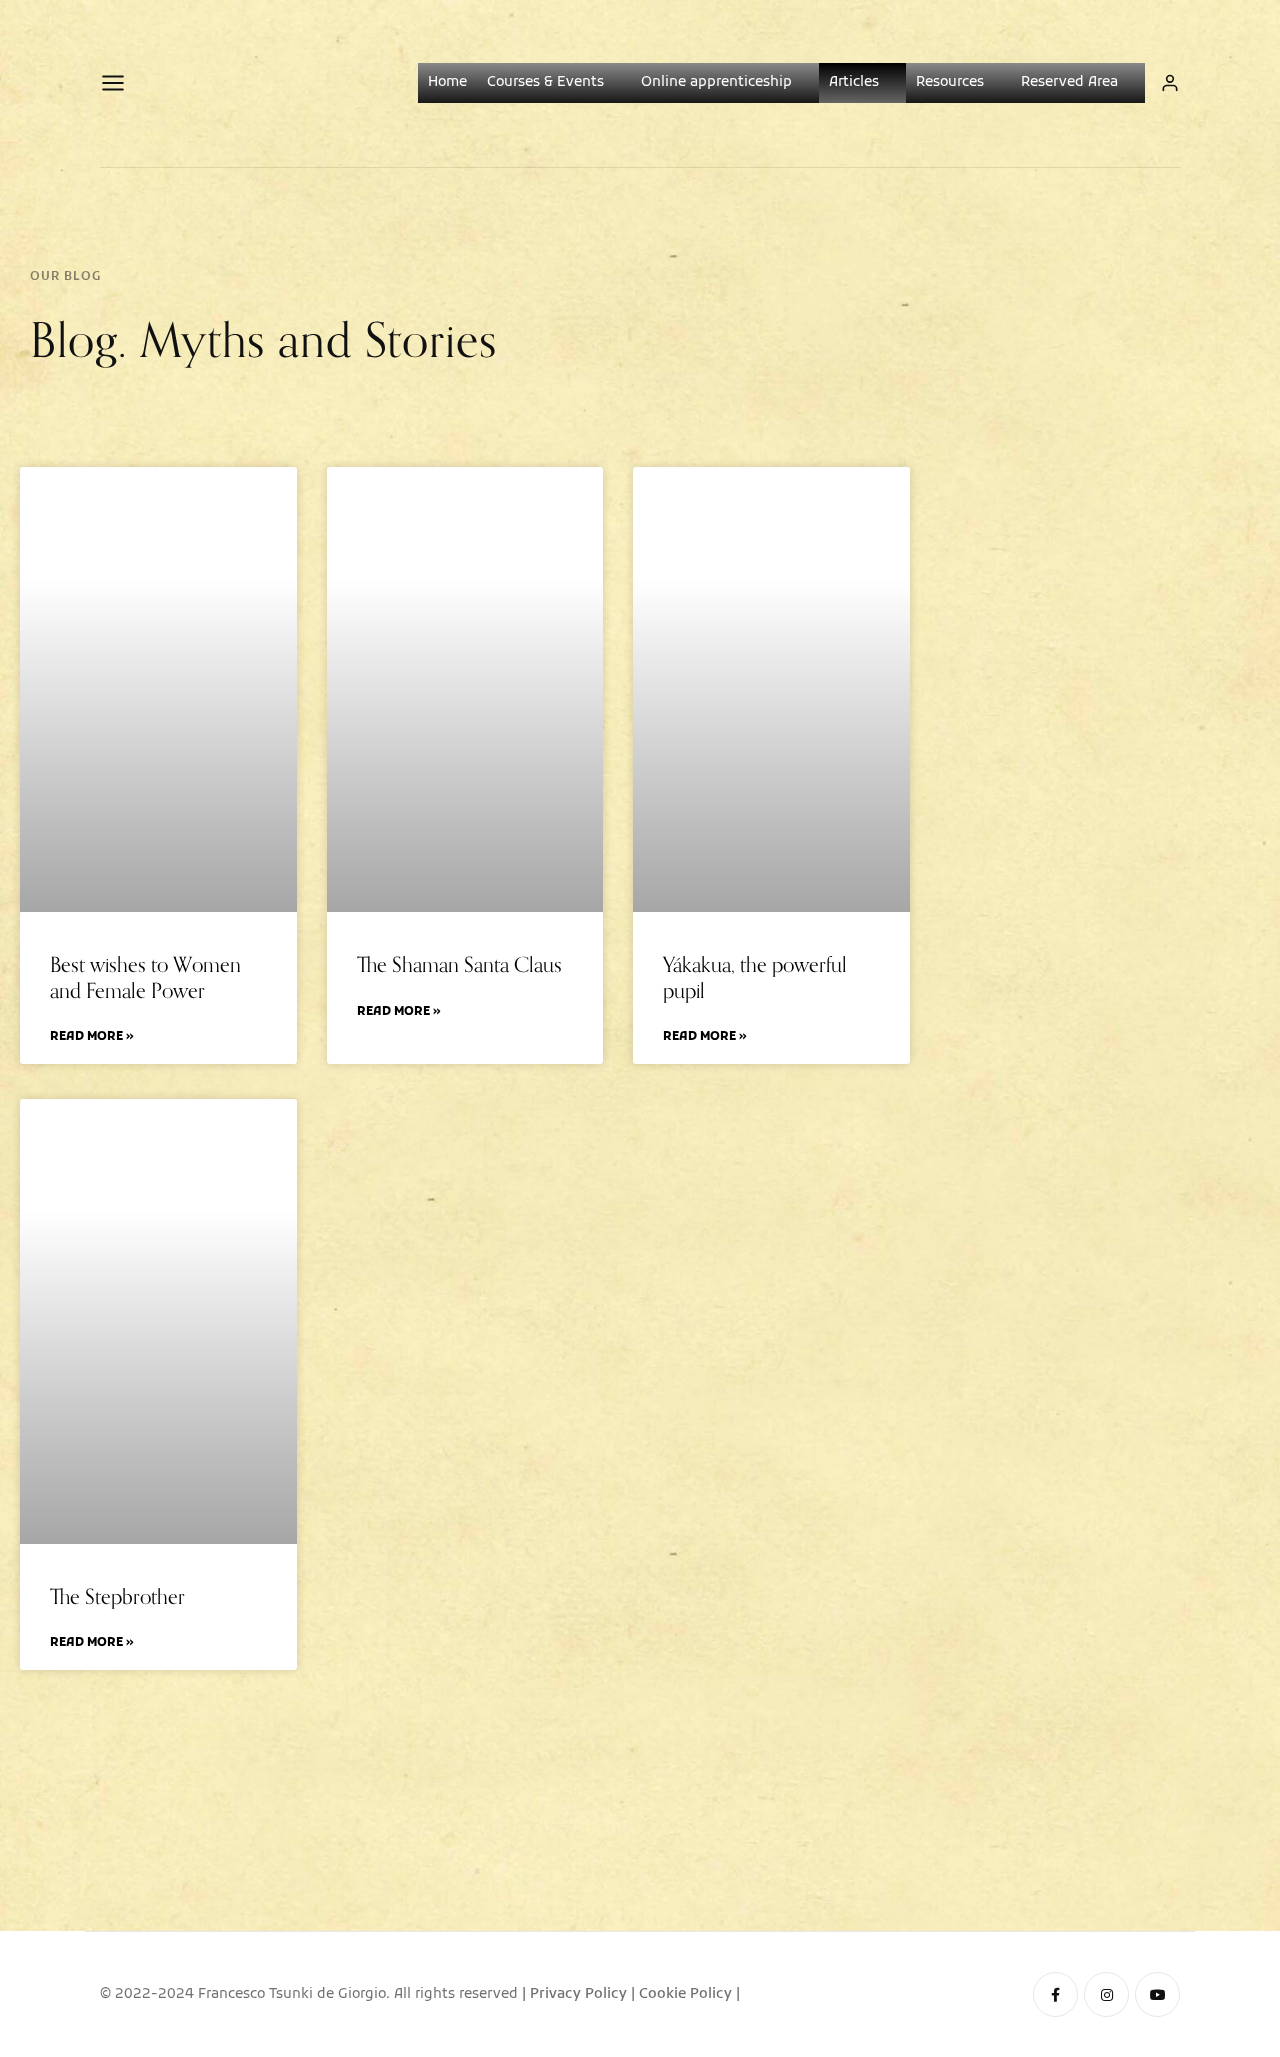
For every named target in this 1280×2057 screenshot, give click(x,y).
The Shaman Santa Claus (459, 964)
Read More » (92, 1037)
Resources (950, 82)
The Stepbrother (117, 1596)
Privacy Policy (578, 1994)
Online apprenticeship (716, 82)
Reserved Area (1069, 82)
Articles (854, 82)
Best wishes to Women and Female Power (145, 977)
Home (447, 82)
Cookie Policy (685, 1994)
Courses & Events (545, 82)
